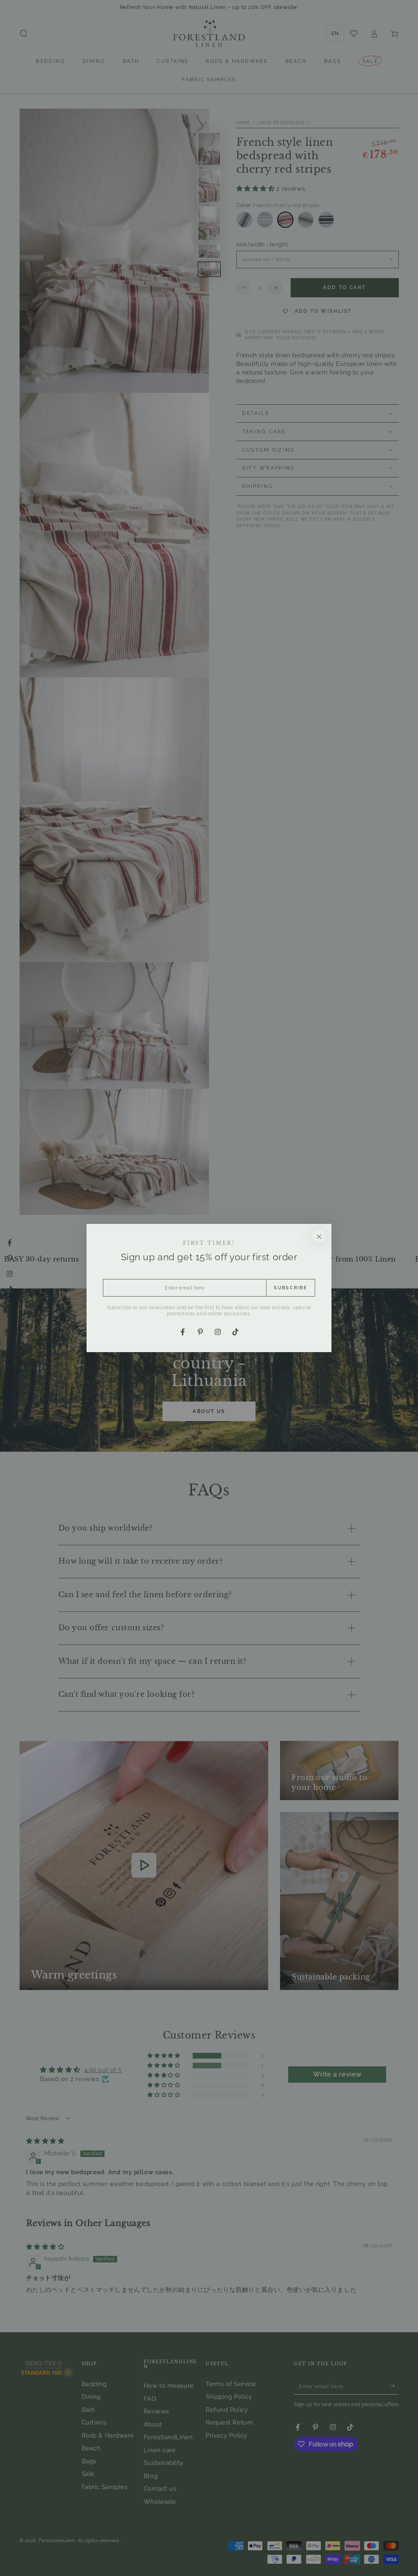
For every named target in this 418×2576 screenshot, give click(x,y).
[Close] (319, 1236)
